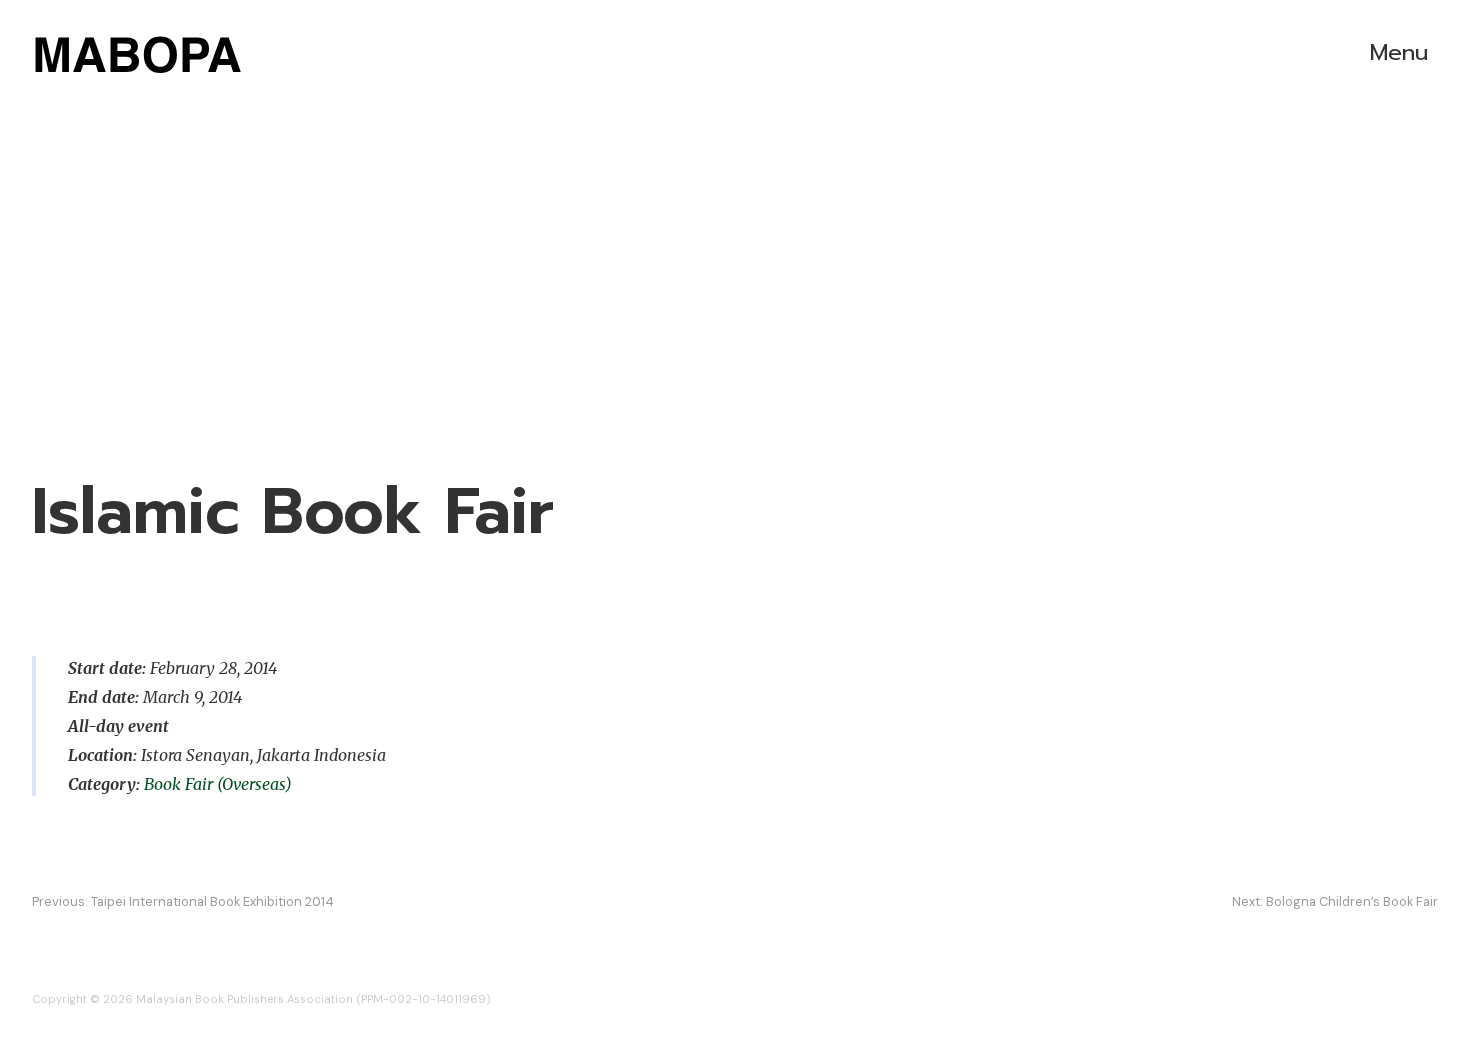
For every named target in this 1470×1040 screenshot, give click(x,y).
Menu (1399, 52)
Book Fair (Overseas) (218, 784)
